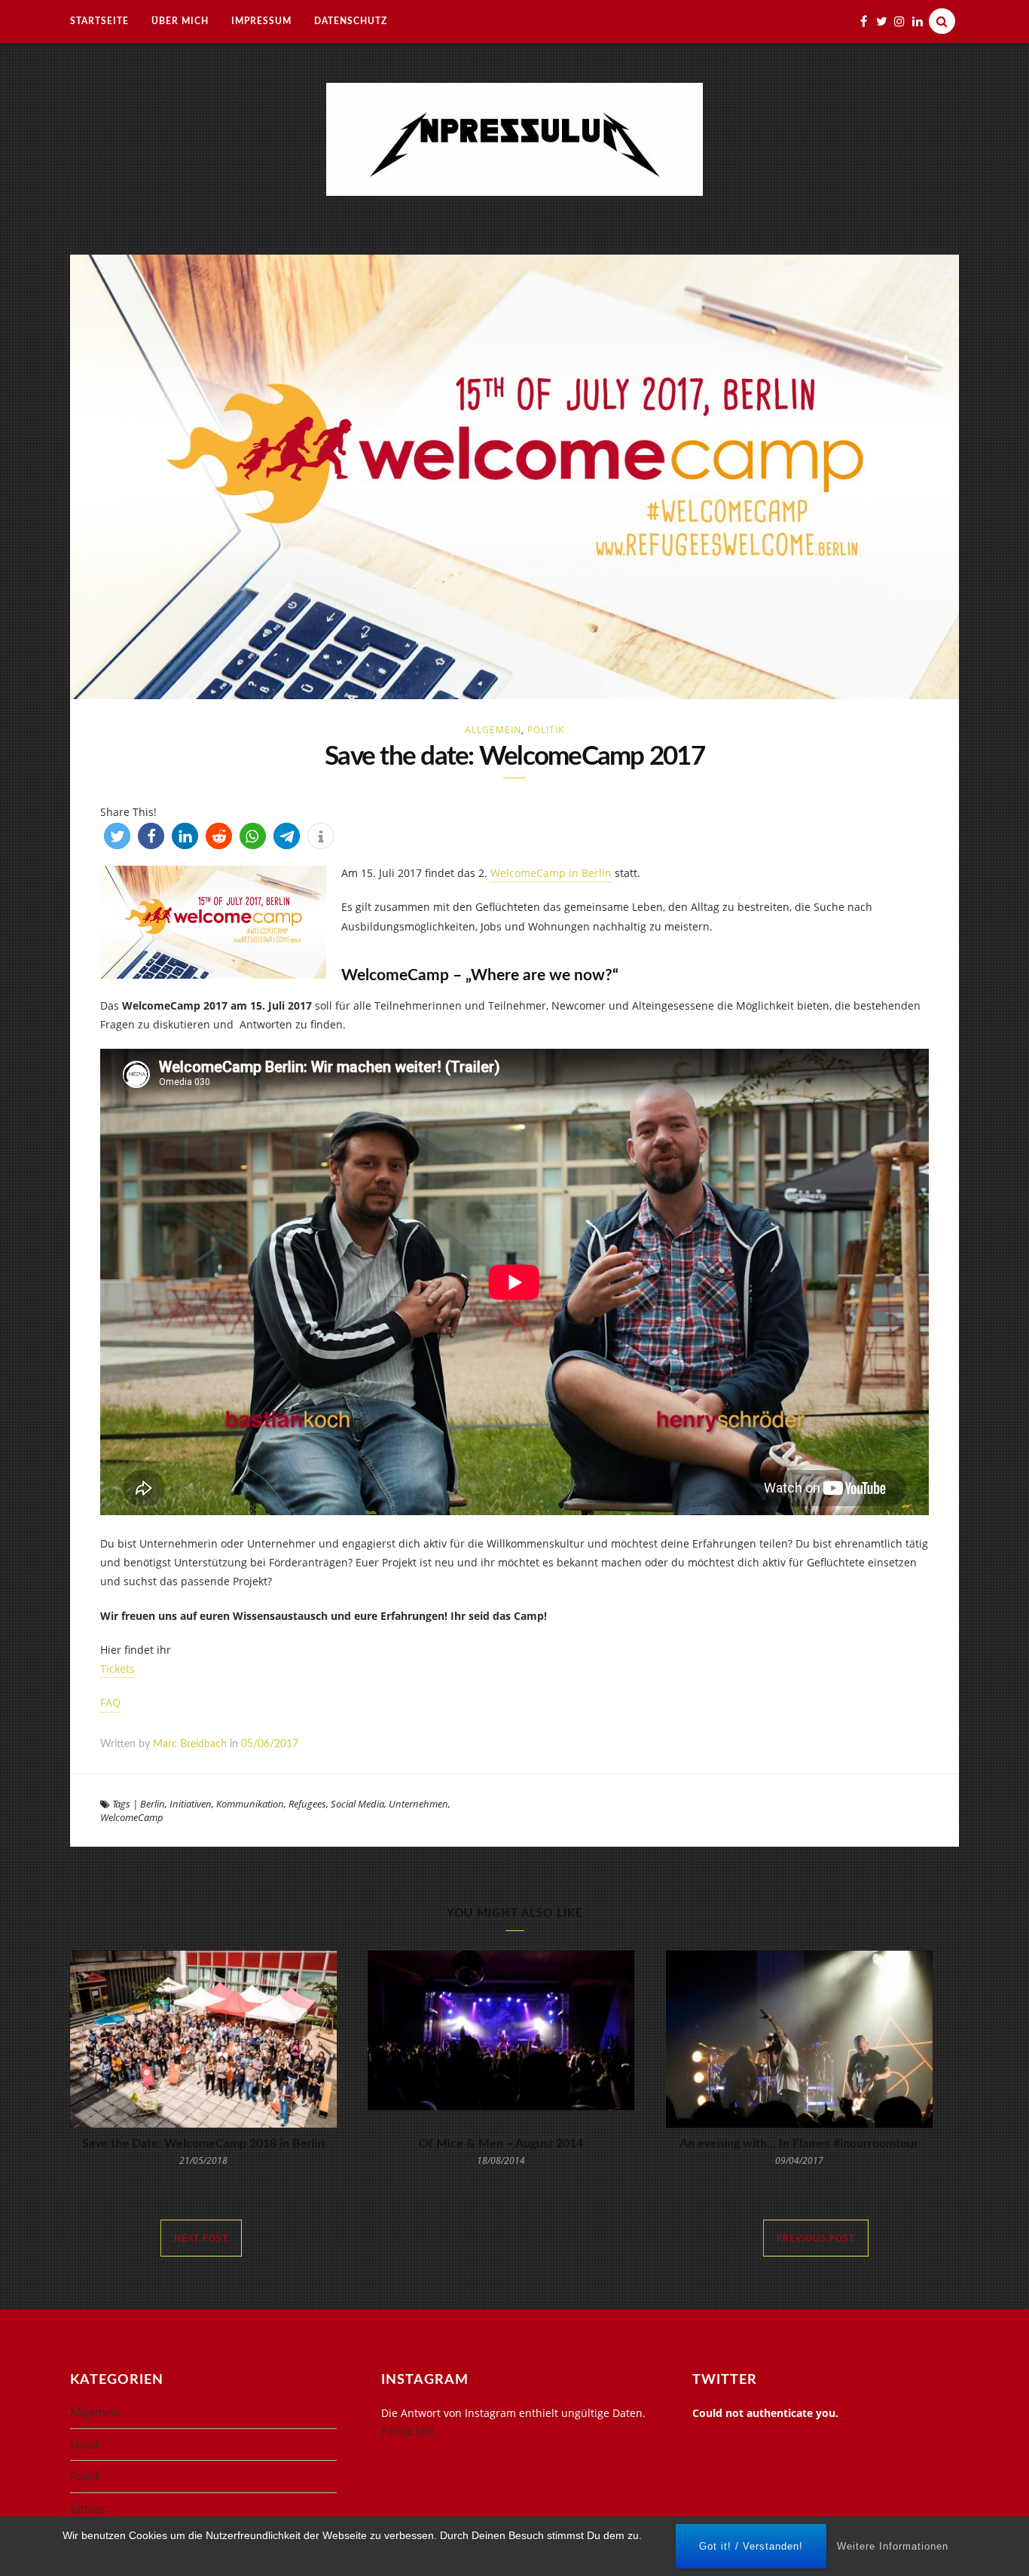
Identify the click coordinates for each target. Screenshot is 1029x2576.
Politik (546, 730)
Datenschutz (351, 21)
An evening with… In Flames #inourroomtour (799, 2144)
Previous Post (816, 2238)
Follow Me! (408, 2431)
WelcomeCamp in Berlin (551, 873)
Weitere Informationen (893, 2546)
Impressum (261, 21)
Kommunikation (250, 1804)
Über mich (180, 21)
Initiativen (191, 1804)
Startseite (99, 21)
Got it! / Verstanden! (751, 2546)
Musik (85, 2445)
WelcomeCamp (132, 1817)
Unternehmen (418, 1804)
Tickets (118, 1668)
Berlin (153, 1804)
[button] (117, 836)
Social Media (357, 1804)
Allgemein (493, 730)
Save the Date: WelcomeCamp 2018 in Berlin (203, 2144)
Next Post (201, 2238)
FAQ (110, 1702)
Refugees (307, 1804)
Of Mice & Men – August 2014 (501, 2144)
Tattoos (88, 2509)
